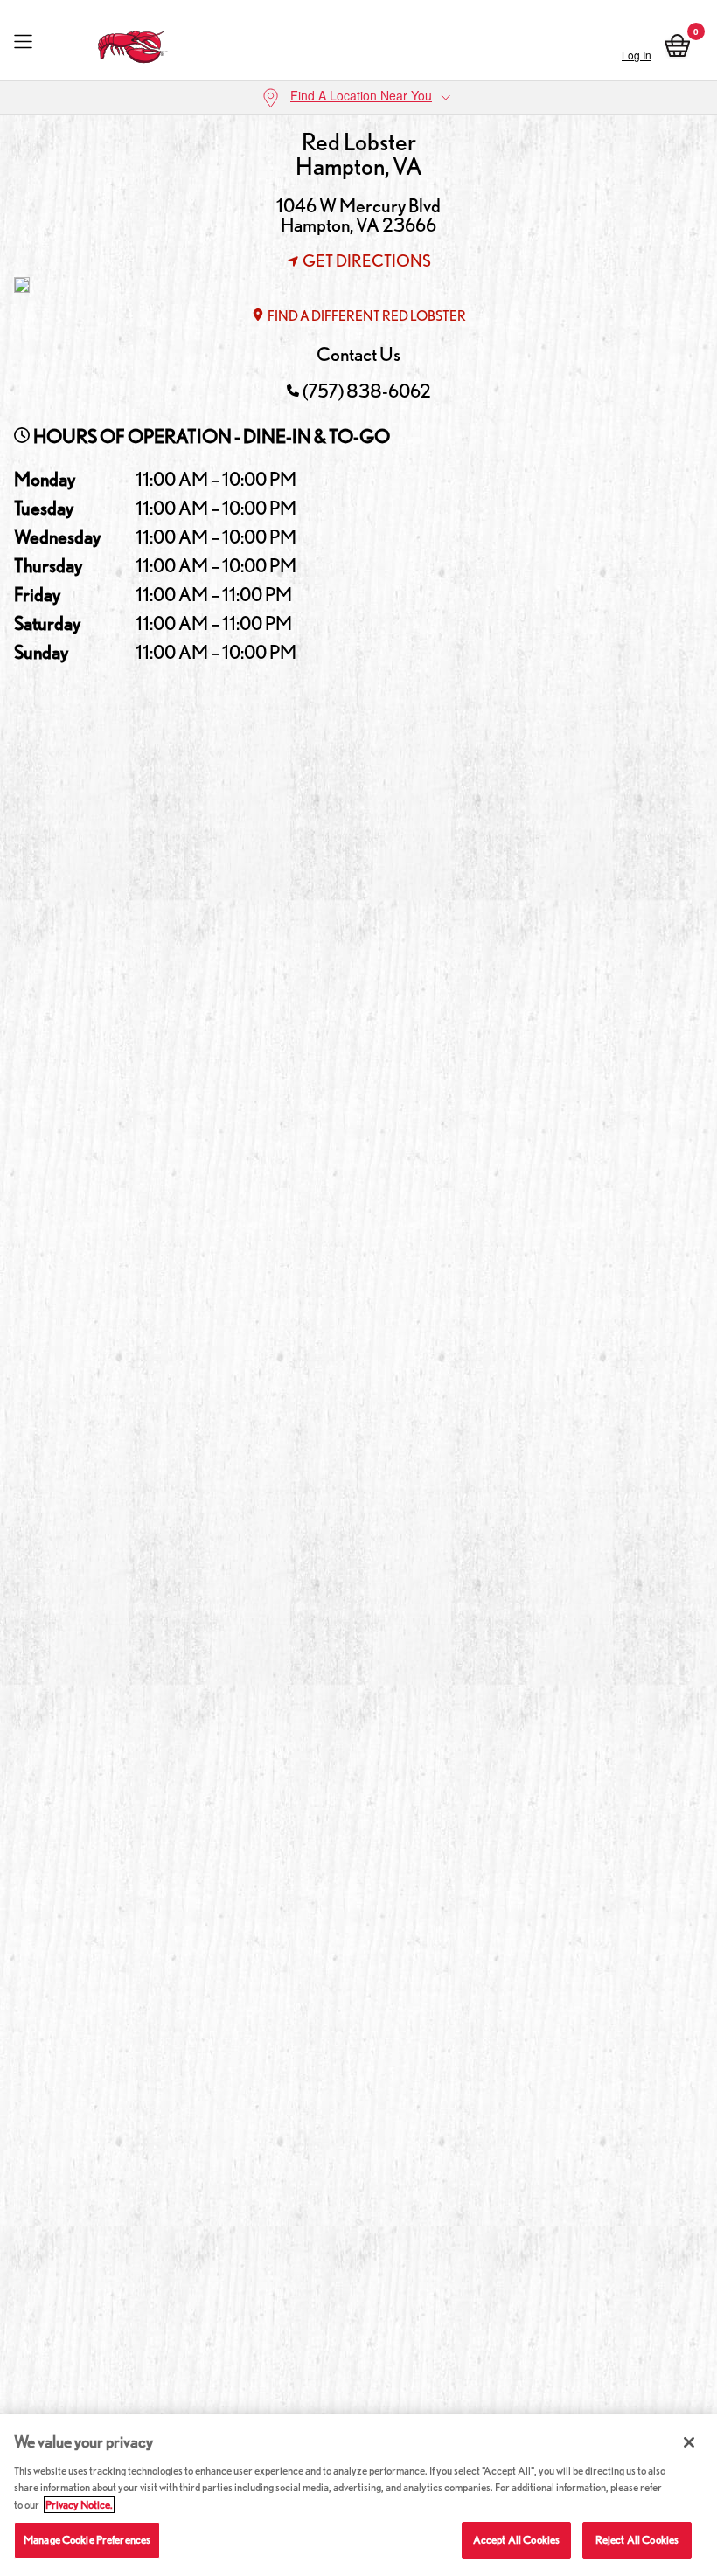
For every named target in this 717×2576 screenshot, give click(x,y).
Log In (637, 55)
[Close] (689, 2442)
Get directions (367, 260)
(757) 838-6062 (367, 391)
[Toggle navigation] (23, 42)
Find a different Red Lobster (367, 316)
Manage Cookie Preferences (87, 2540)
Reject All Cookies (637, 2540)
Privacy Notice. (79, 2505)
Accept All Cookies (516, 2540)
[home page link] (133, 42)
